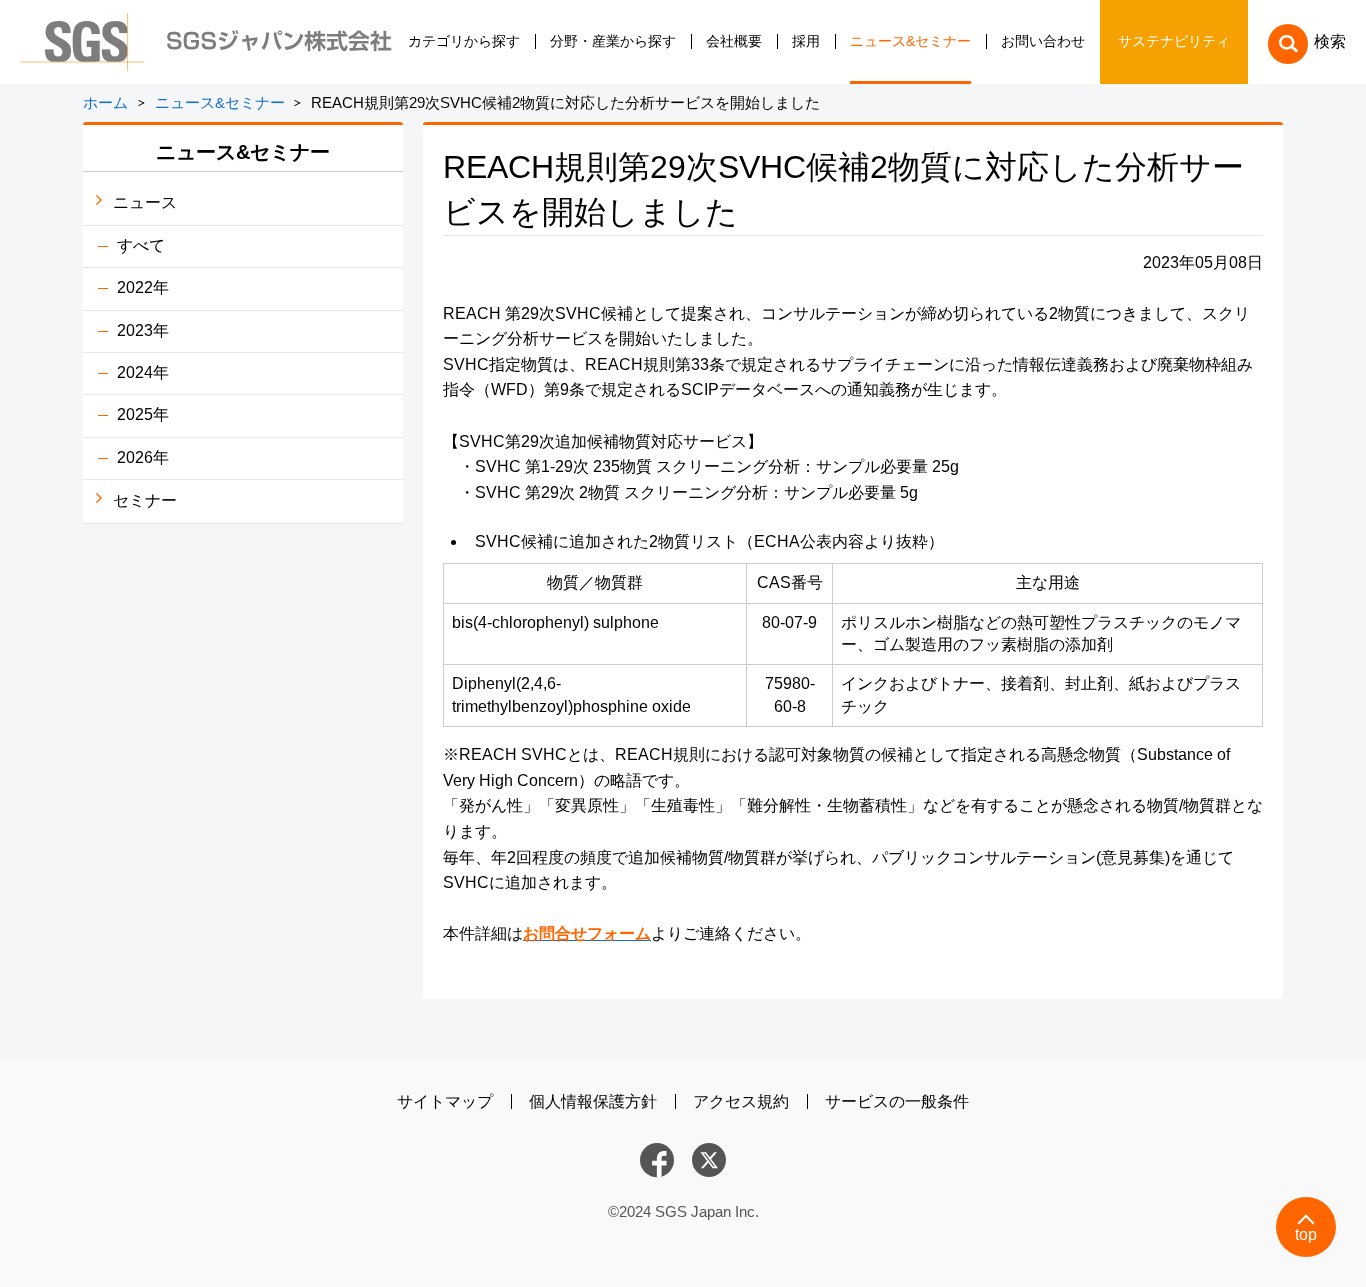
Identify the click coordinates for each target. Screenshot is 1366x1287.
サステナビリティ (1174, 41)
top (1306, 1234)
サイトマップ (445, 1101)
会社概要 (734, 41)
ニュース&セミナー (910, 41)
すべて (141, 245)
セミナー (145, 500)
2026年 (143, 457)
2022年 (143, 287)
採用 (806, 41)
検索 (1330, 41)
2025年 (143, 414)
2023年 (143, 330)
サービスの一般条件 (897, 1101)
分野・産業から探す (613, 41)
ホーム (105, 102)
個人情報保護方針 (593, 1101)
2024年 (143, 372)
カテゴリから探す (464, 41)
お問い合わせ (1043, 41)
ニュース (145, 202)
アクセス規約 (741, 1101)
